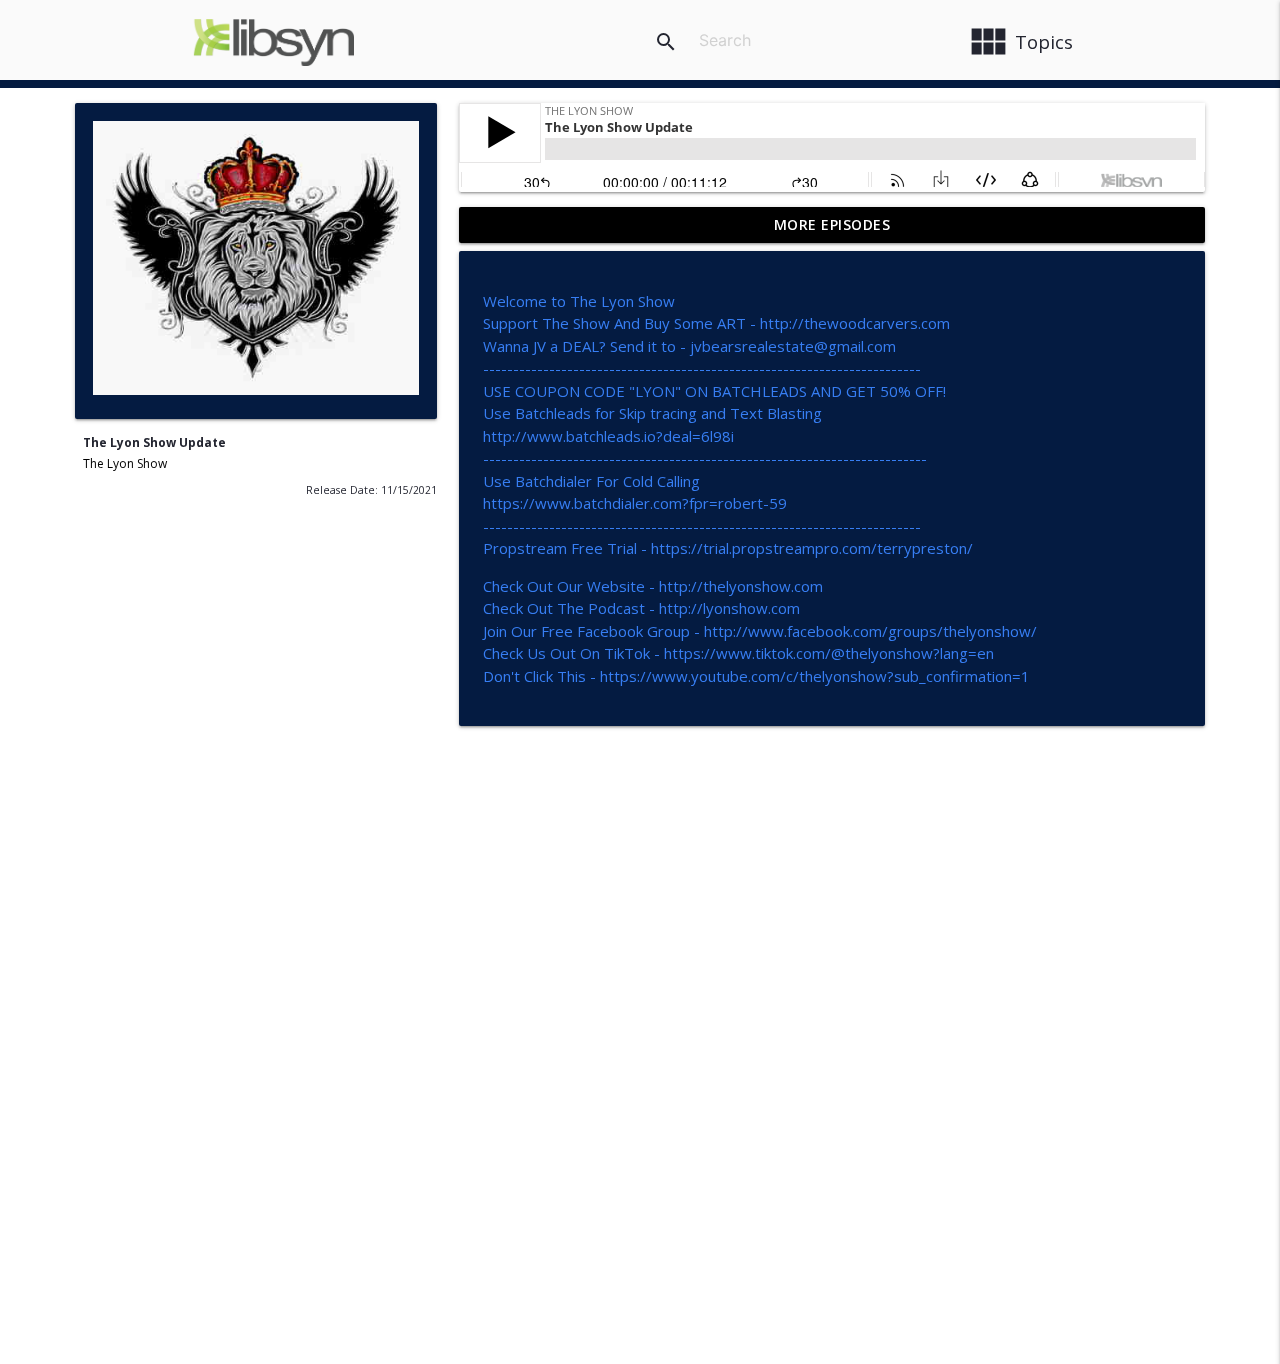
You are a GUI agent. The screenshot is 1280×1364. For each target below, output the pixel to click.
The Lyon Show (125, 463)
